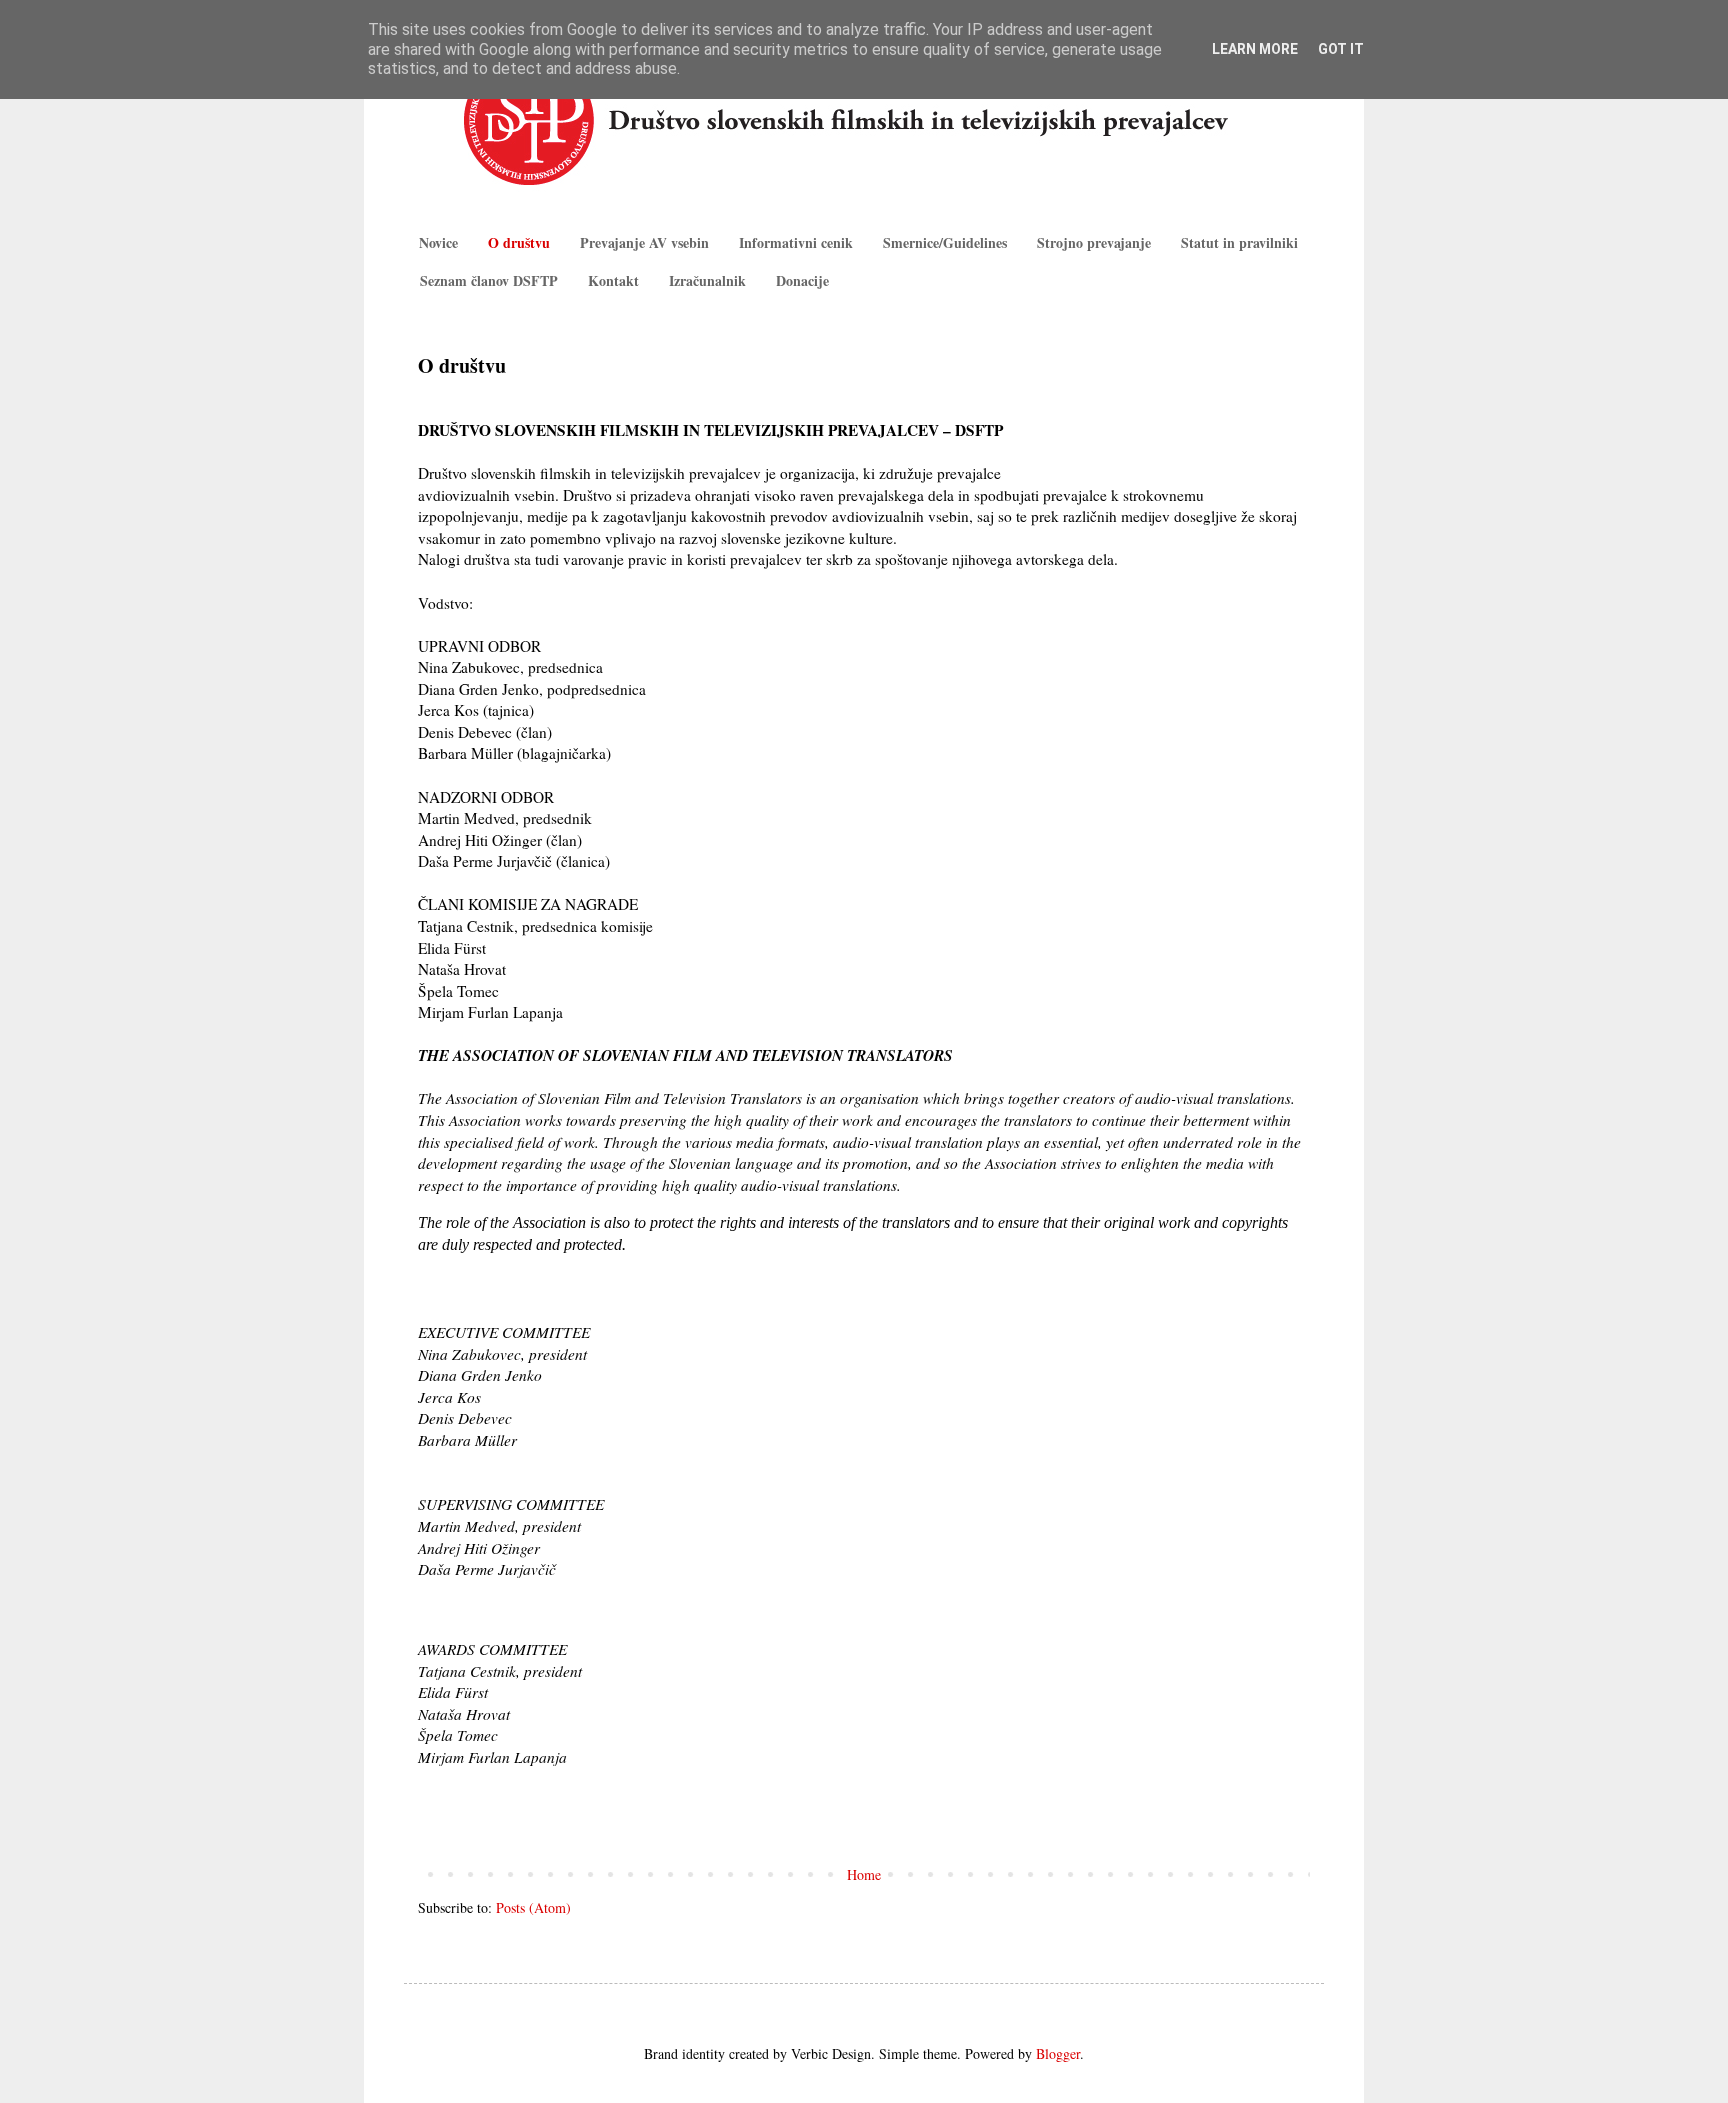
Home (864, 1874)
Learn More (1255, 49)
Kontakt (613, 280)
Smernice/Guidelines (945, 242)
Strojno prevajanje (1094, 242)
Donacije (802, 280)
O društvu (519, 242)
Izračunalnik (707, 280)
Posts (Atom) (533, 1907)
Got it (1341, 49)
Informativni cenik (796, 242)
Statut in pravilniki (1239, 242)
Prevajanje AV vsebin (644, 242)
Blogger (1058, 2053)
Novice (438, 242)
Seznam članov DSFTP (489, 280)
